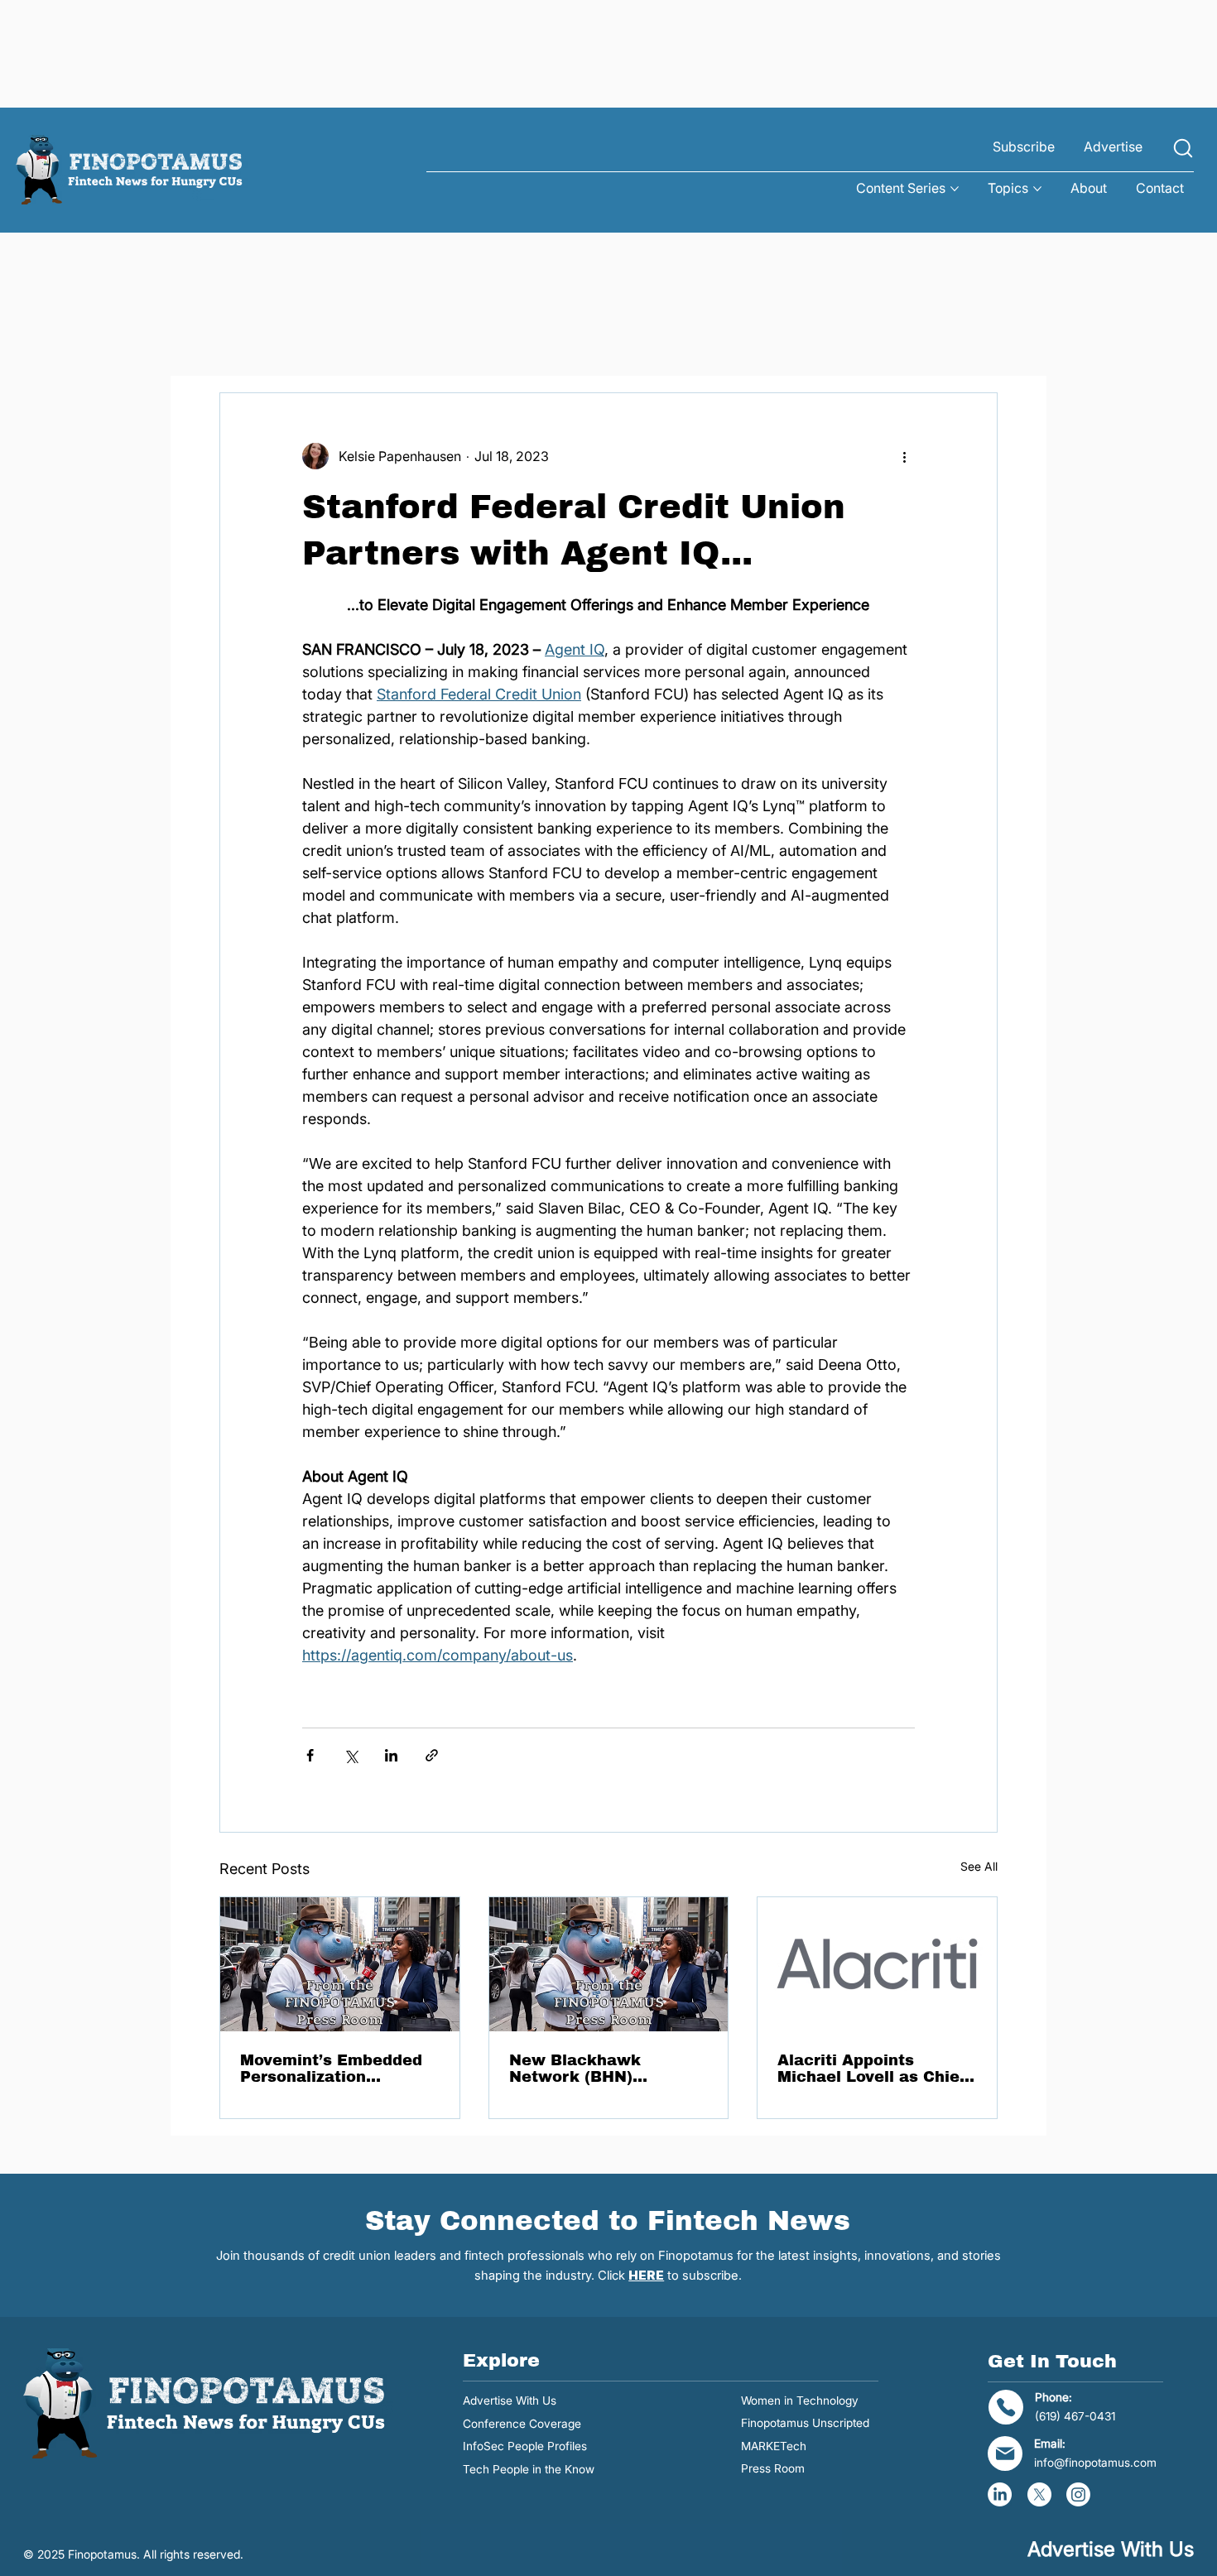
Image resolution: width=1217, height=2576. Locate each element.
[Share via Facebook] (310, 1755)
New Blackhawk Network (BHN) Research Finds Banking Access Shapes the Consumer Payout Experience (608, 2069)
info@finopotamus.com (1095, 2463)
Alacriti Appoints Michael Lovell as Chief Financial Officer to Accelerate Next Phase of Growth (872, 2069)
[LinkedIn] (1000, 2494)
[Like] (1183, 149)
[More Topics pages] (1037, 189)
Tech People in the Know (529, 2469)
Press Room (773, 2468)
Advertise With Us (510, 2401)
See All (979, 1866)
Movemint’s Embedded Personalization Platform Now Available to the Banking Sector (336, 2069)
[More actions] (905, 456)
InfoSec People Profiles (525, 2446)
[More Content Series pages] (955, 189)
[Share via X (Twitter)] (351, 1755)
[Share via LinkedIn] (391, 1755)
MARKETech (774, 2446)
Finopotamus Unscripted (805, 2423)
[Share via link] (432, 1755)
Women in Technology (800, 2401)
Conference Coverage (522, 2424)
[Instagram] (1078, 2494)
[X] (1039, 2494)
